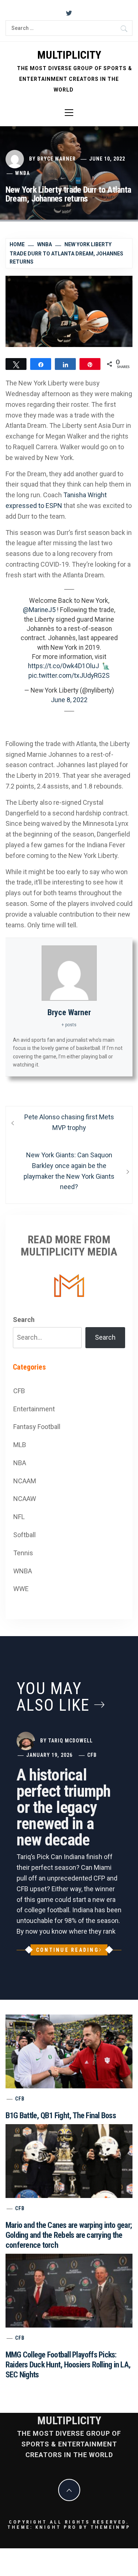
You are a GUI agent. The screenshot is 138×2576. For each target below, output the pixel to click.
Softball (24, 1535)
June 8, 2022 (69, 700)
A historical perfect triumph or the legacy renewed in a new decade (64, 1807)
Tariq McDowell (70, 1741)
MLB (20, 1445)
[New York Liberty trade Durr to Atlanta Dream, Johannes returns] (69, 311)
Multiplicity (69, 55)
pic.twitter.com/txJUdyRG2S (69, 676)
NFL (19, 1517)
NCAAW (25, 1499)
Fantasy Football (37, 1427)
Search (24, 1320)
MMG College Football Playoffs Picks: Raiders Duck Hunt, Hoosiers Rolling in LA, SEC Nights (68, 2365)
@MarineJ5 (39, 610)
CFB (19, 1391)
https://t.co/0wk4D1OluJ (63, 666)
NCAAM (25, 1481)
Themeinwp (111, 2527)
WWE (21, 1589)
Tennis (23, 1553)
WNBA (22, 173)
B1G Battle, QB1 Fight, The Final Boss (61, 2115)
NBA (20, 1463)
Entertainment (34, 1409)
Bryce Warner (56, 159)
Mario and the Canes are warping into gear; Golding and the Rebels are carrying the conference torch (69, 2235)
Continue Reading (68, 1950)
